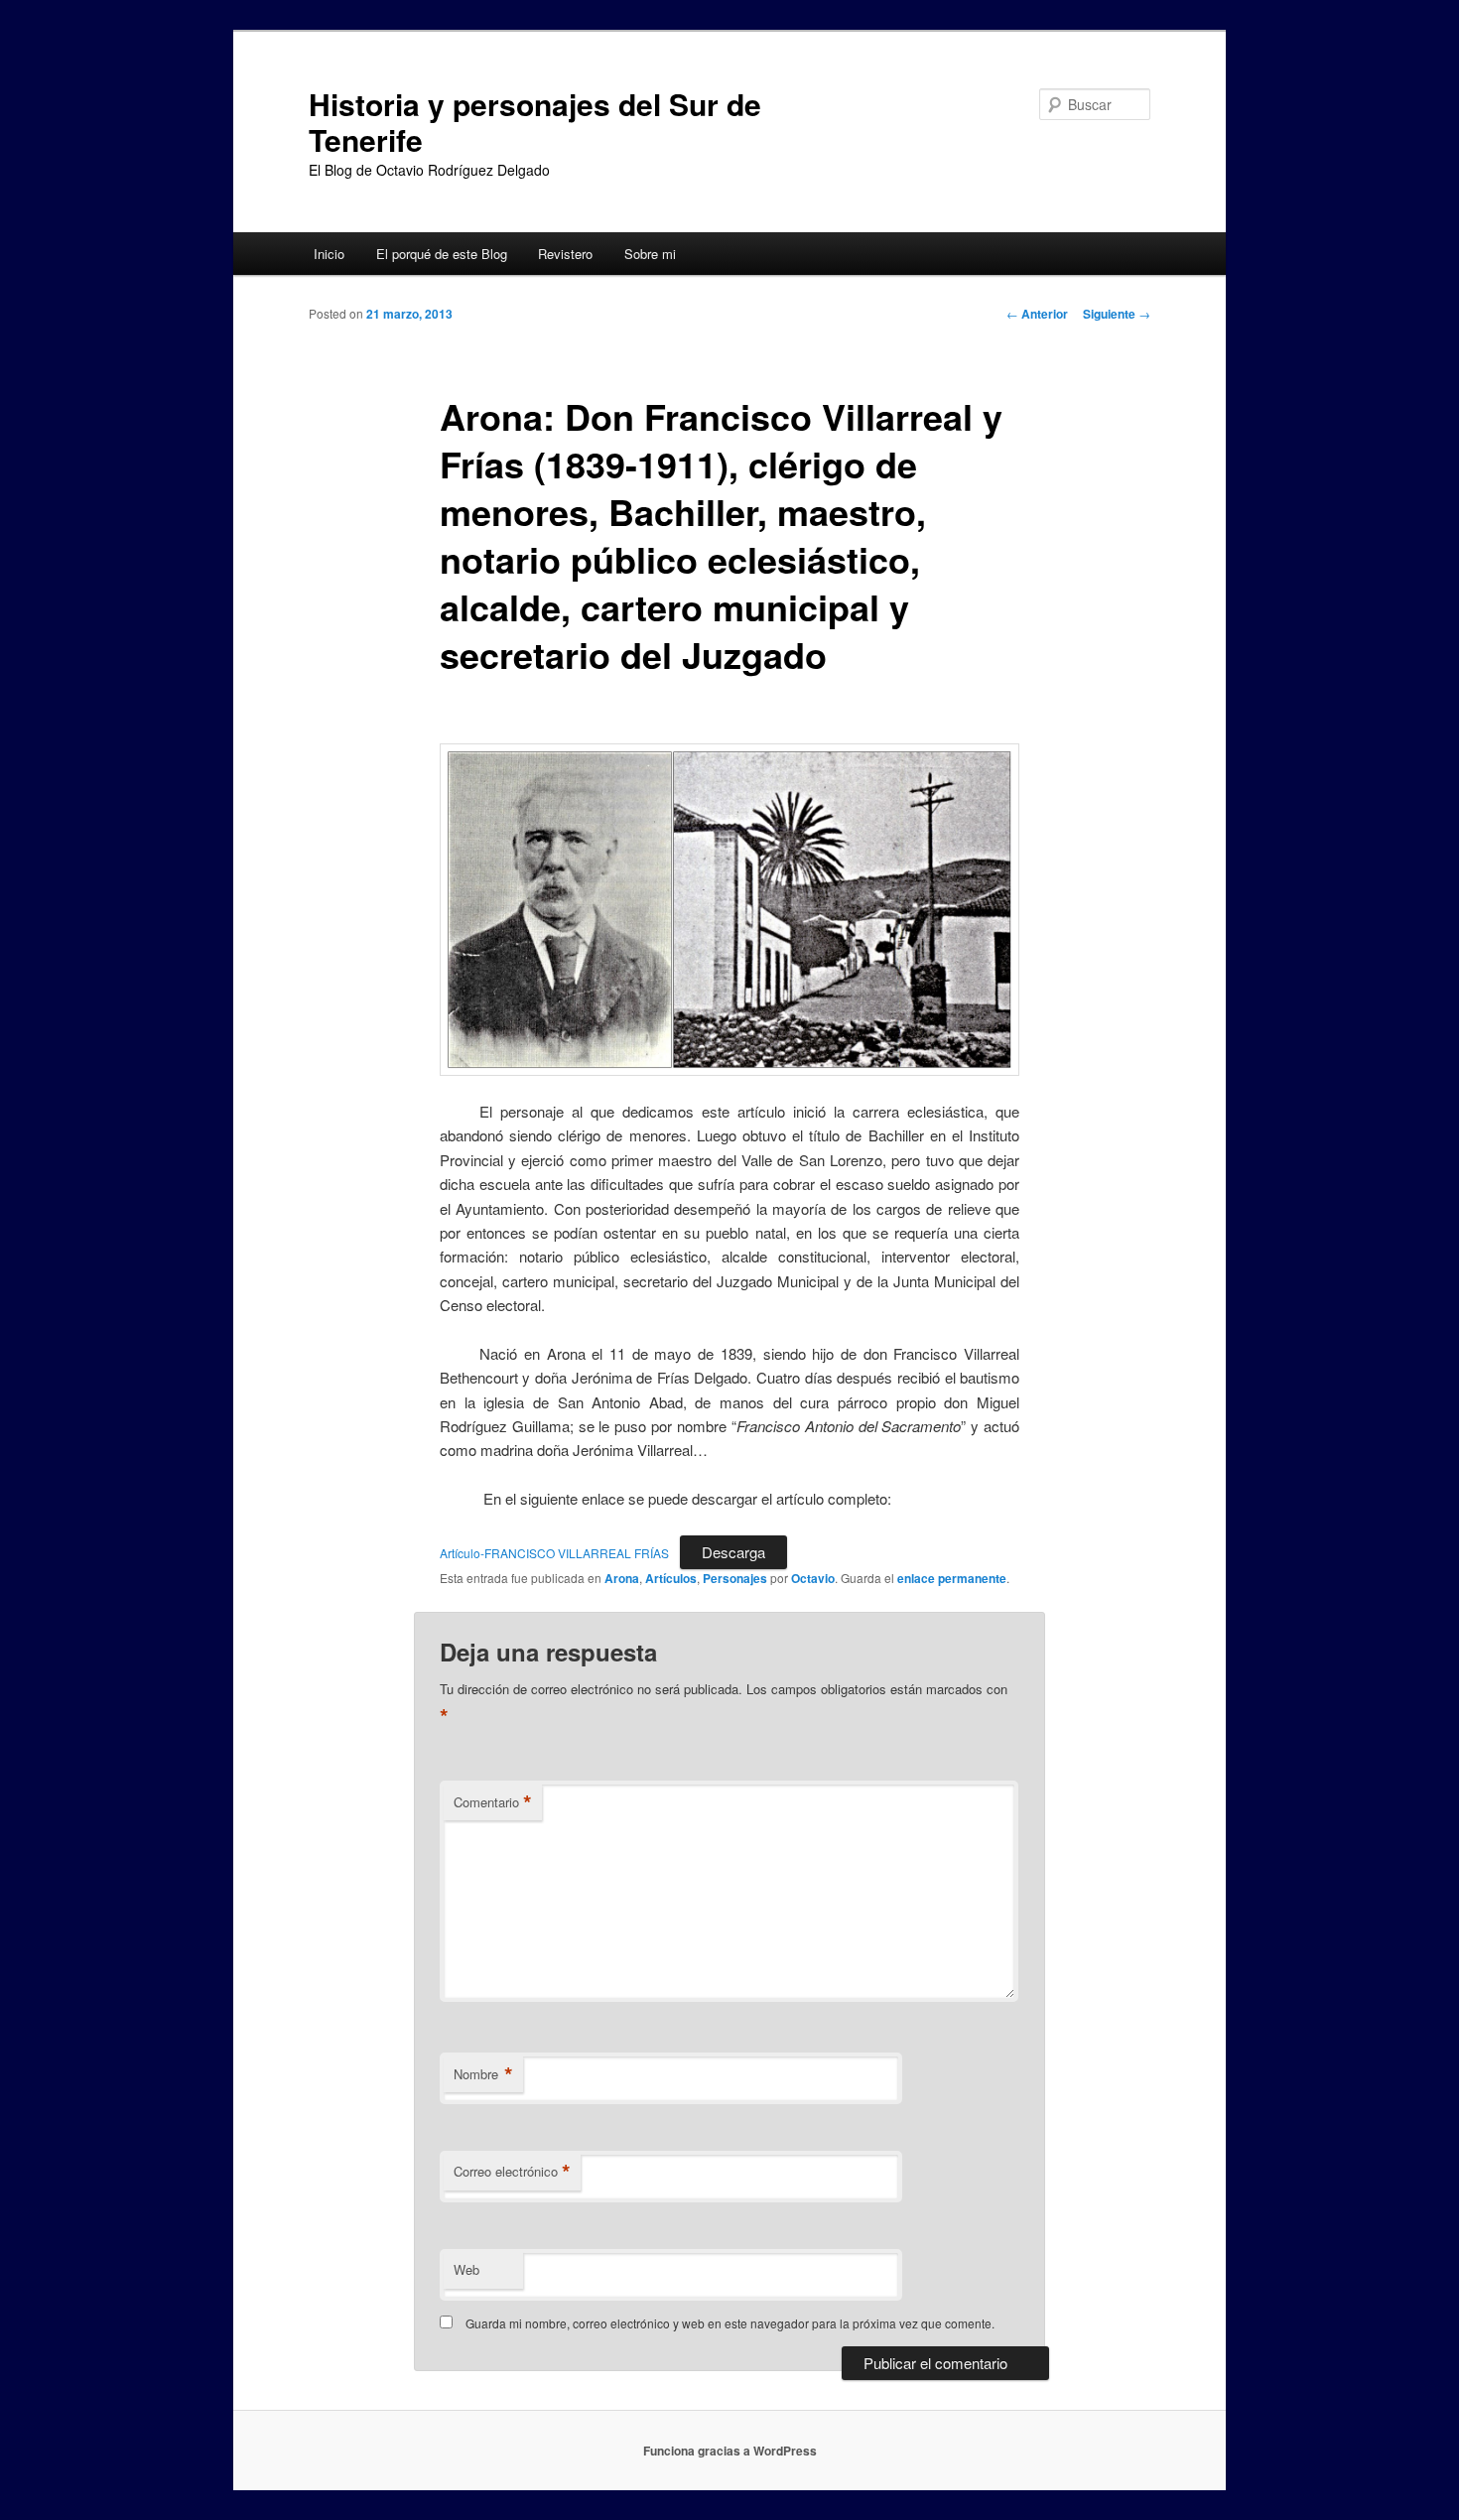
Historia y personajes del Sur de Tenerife (535, 122)
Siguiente (1117, 314)
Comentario (493, 1802)
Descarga (733, 1552)
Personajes (735, 1578)
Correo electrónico (512, 2172)
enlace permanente (952, 1578)
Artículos (671, 1578)
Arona (622, 1578)
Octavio (813, 1578)
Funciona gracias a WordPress (730, 2451)
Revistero (565, 254)
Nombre (483, 2074)
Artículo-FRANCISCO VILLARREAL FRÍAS (554, 1553)
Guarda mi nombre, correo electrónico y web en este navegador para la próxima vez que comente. (730, 2323)
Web (466, 2269)
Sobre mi (650, 254)
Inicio (329, 254)
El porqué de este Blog (442, 254)
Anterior (1037, 314)
